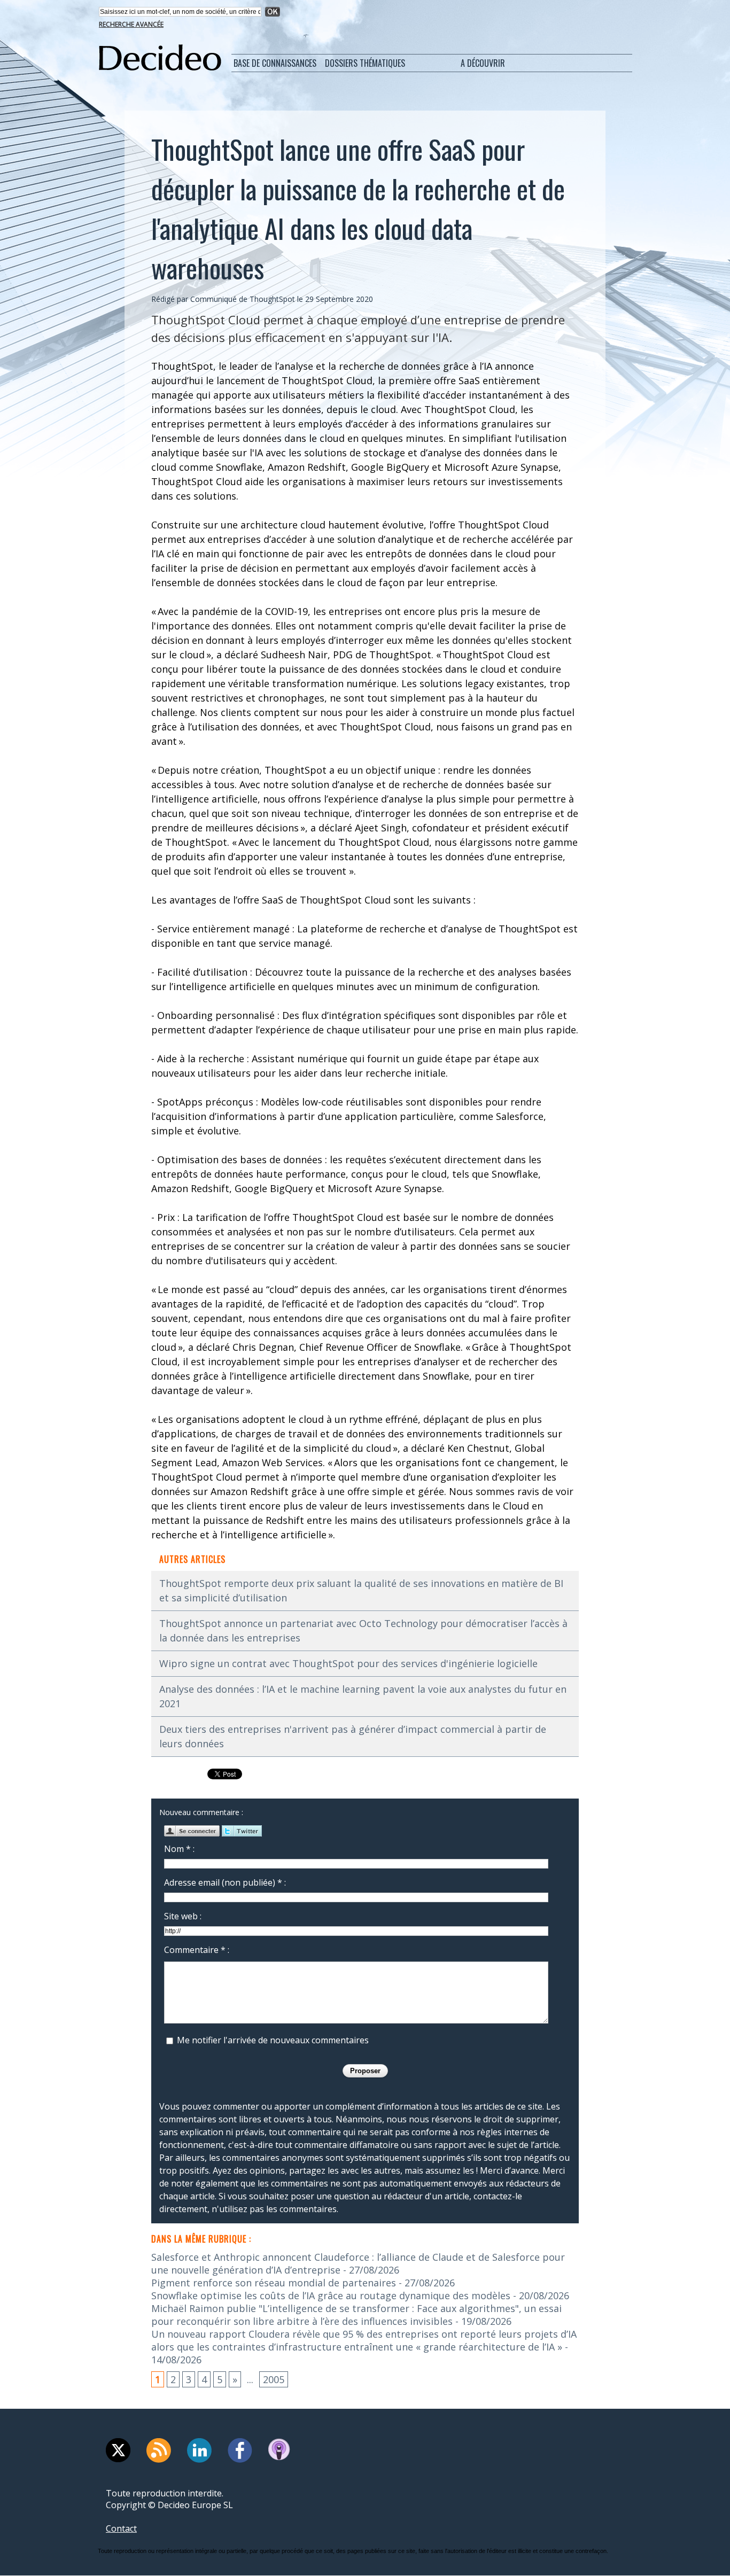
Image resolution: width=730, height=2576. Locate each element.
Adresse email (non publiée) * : (225, 1882)
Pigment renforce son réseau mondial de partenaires (274, 2283)
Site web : (183, 1916)
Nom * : (179, 1849)
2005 (274, 2379)
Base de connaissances (275, 63)
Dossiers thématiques (365, 63)
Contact (121, 2528)
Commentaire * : (197, 1950)
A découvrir (483, 63)
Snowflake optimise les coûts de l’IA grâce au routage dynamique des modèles (331, 2295)
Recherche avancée (131, 24)
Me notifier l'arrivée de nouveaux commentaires (273, 2040)
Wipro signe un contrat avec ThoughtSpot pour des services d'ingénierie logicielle (348, 1663)
